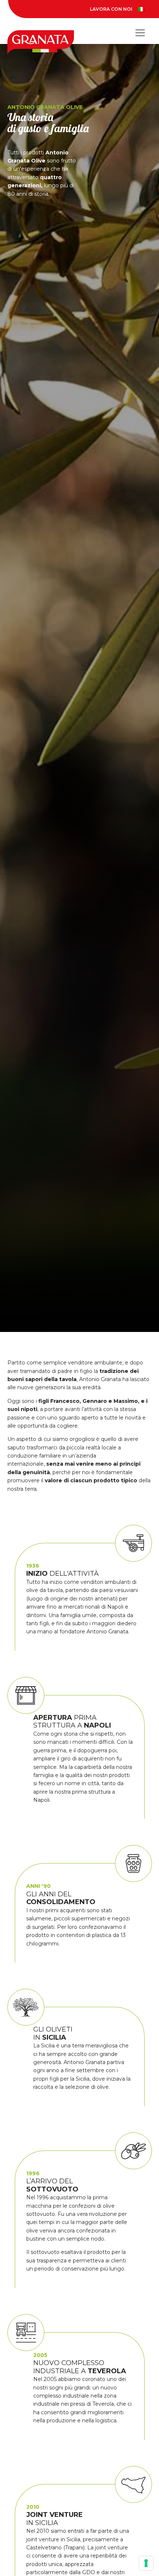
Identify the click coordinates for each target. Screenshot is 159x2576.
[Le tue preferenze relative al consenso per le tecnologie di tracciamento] (146, 2563)
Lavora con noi (111, 9)
